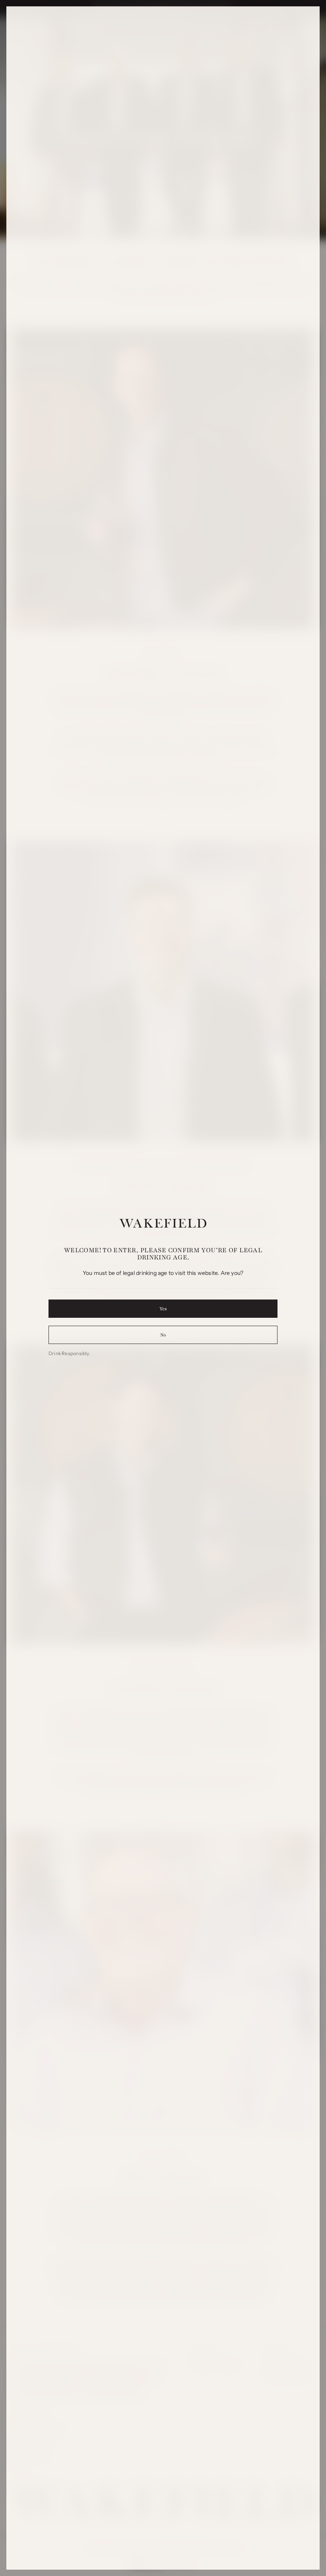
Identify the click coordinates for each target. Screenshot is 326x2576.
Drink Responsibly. (69, 1353)
